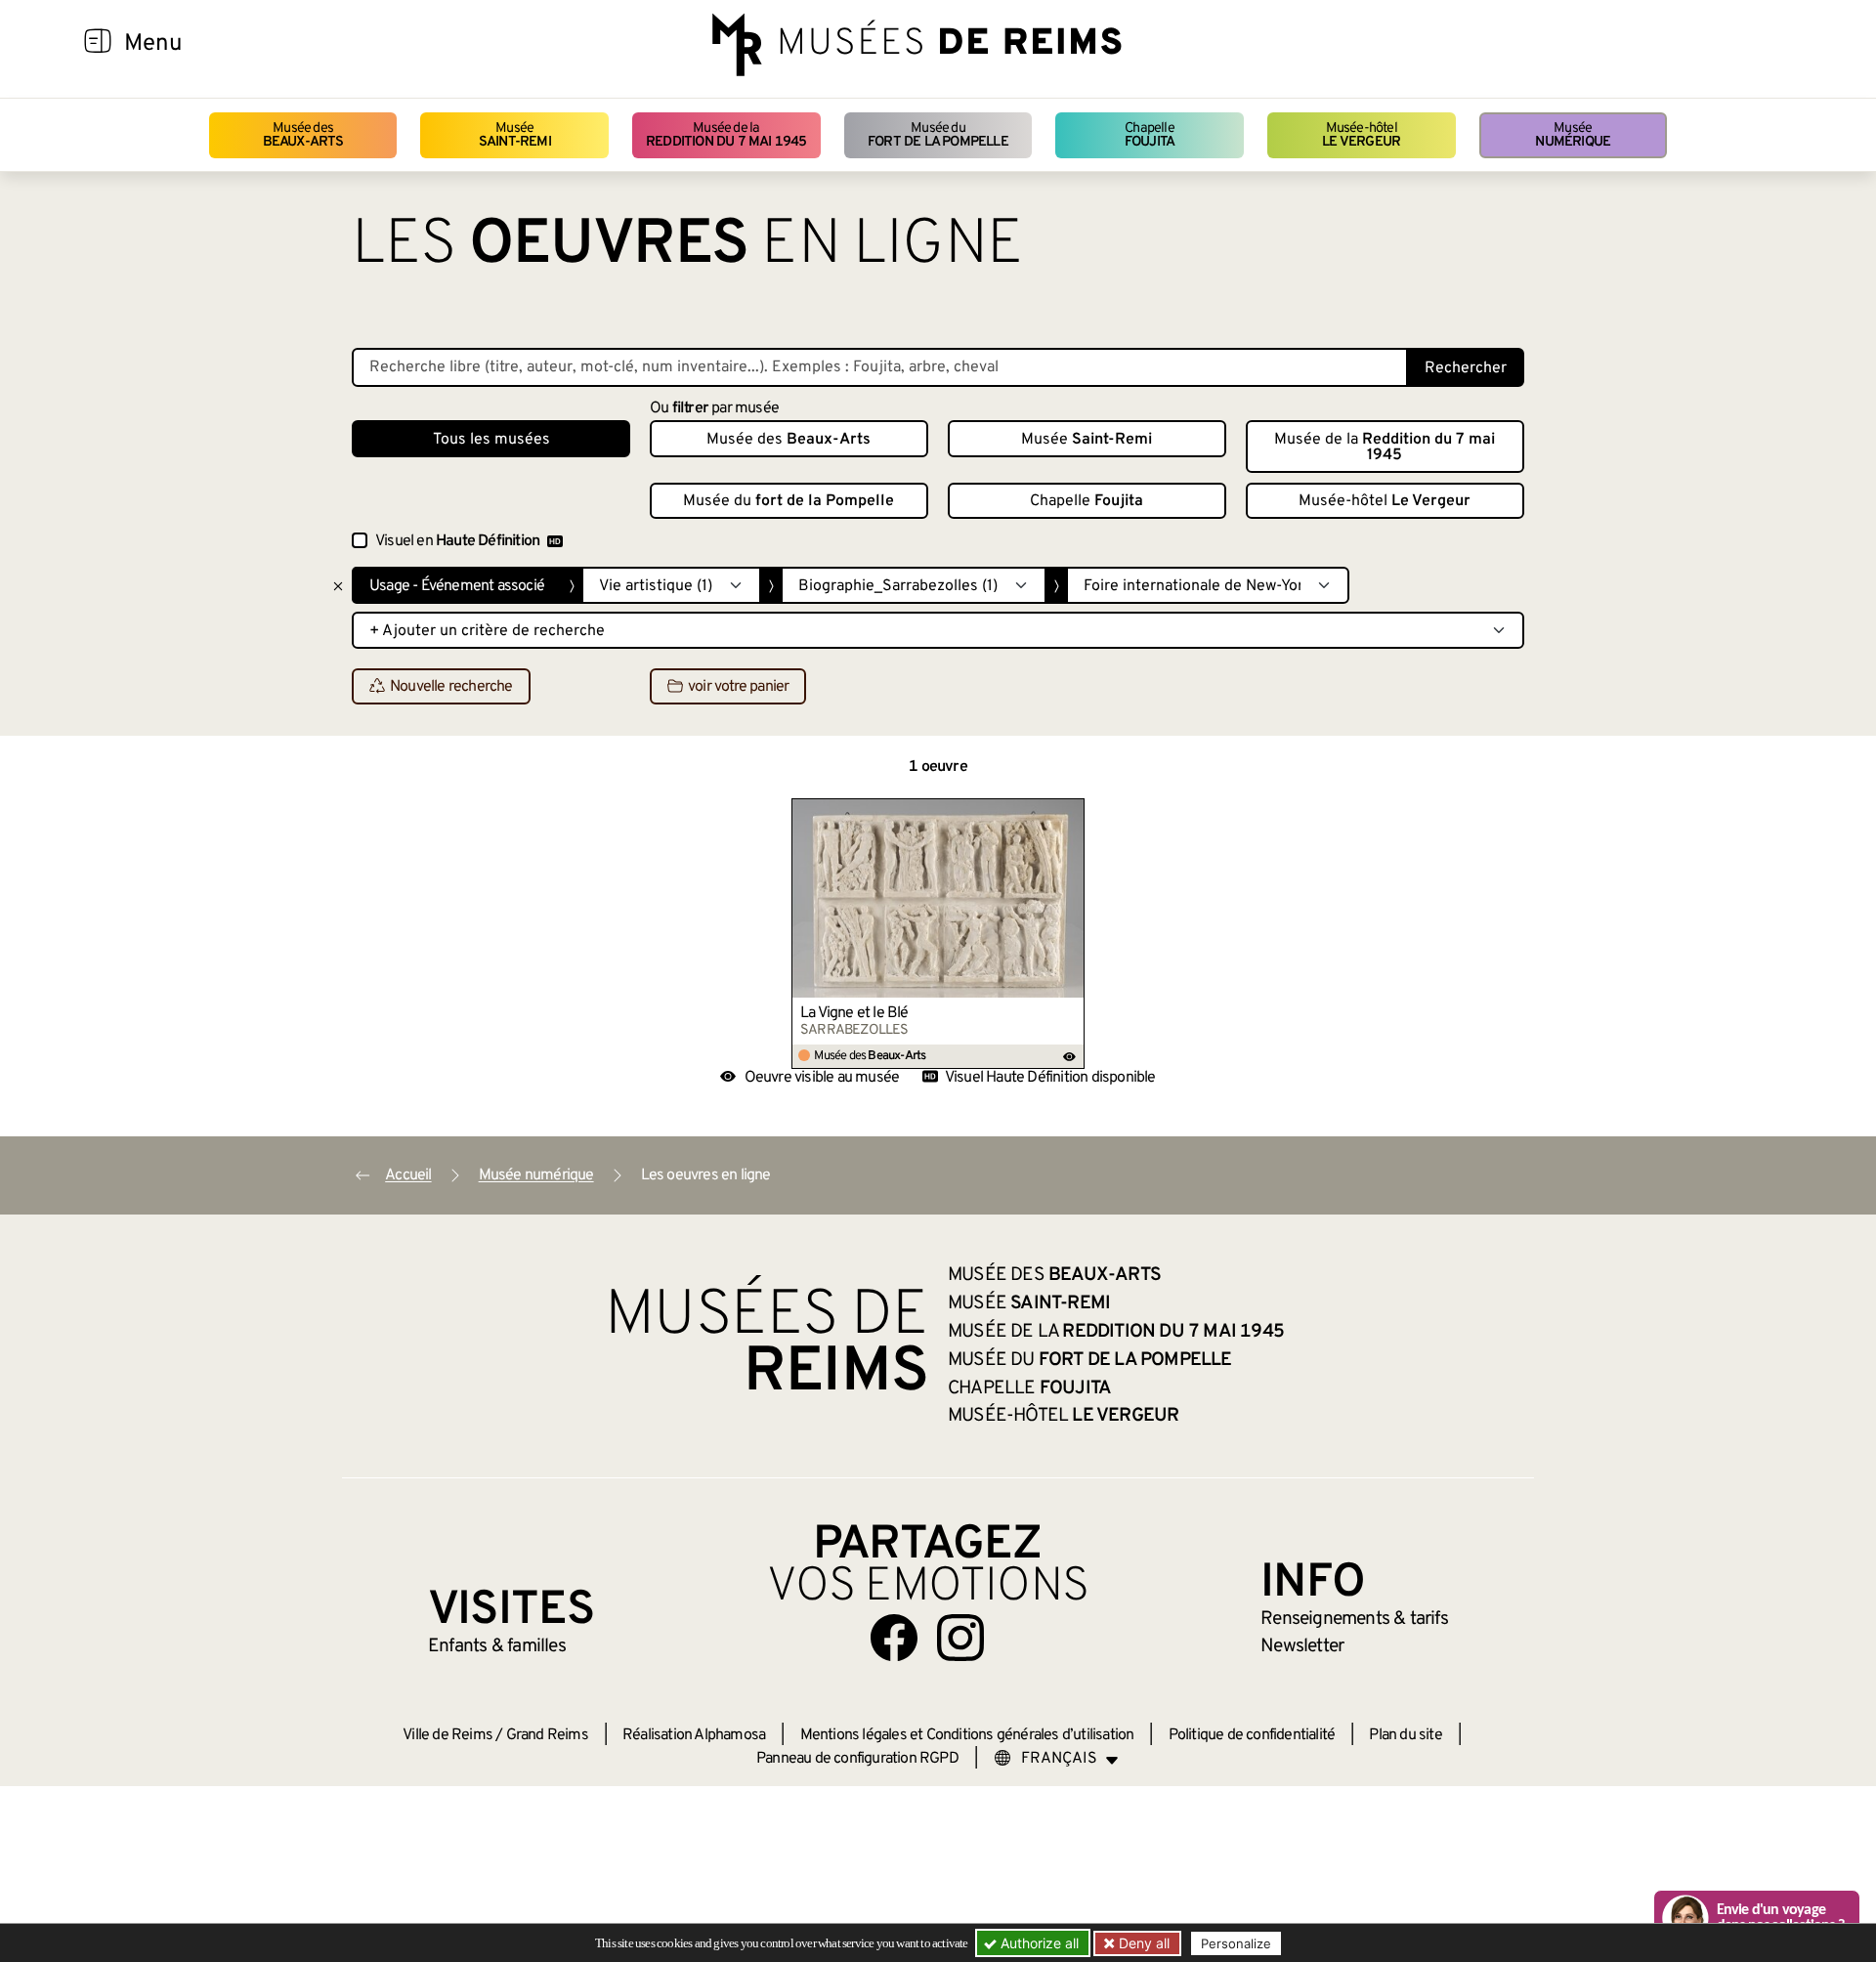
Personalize (1236, 1943)
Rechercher (1466, 368)
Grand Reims (547, 1735)
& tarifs (1354, 1619)
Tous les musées (491, 440)
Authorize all (1038, 1943)
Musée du (938, 135)
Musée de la (726, 135)
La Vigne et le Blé (854, 1013)
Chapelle (1150, 135)
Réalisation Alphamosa (694, 1735)
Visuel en (457, 541)
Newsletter (1302, 1646)
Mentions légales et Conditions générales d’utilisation (967, 1735)
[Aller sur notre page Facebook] (894, 1638)
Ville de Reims (448, 1735)
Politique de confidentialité (1252, 1735)
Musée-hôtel (1361, 135)
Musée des (303, 135)
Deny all (1142, 1943)
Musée (515, 135)
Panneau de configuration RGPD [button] (857, 1759)
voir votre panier (738, 687)
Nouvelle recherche (451, 687)
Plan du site (1405, 1735)
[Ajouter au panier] (1070, 813)
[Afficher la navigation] (98, 44)
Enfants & (497, 1646)
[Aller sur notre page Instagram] (960, 1638)
